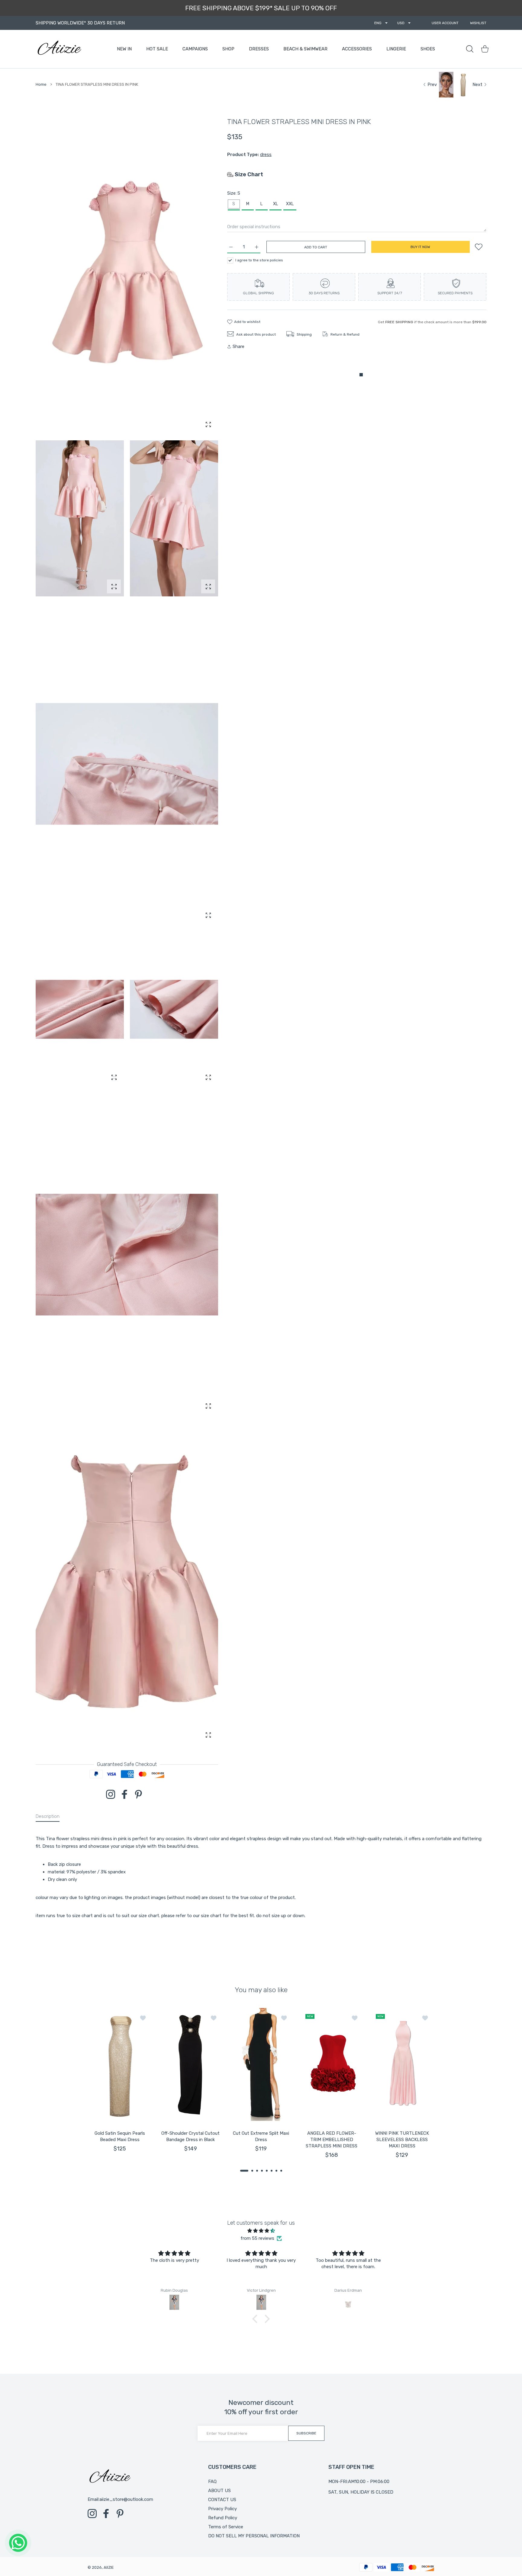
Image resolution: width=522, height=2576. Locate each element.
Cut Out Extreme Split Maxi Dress (261, 2136)
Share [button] (238, 346)
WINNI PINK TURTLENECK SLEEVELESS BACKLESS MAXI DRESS (402, 2140)
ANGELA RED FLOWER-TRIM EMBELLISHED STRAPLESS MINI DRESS (332, 2140)
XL (275, 204)
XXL (290, 204)
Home (41, 84)
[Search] (470, 49)
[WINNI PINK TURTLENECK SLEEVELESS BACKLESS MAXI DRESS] (402, 2065)
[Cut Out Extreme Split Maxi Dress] (261, 2065)
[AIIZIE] (59, 49)
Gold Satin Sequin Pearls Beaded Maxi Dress (120, 2136)
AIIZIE (109, 2567)
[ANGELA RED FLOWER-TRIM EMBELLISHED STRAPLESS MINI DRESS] (332, 2065)
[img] (261, 2231)
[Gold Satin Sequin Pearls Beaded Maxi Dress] (120, 2065)
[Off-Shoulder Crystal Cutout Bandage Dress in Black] (191, 2065)
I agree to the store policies (259, 260)
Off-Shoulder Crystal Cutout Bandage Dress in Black (190, 2136)
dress (266, 155)
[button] (244, 2171)
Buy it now (420, 247)
